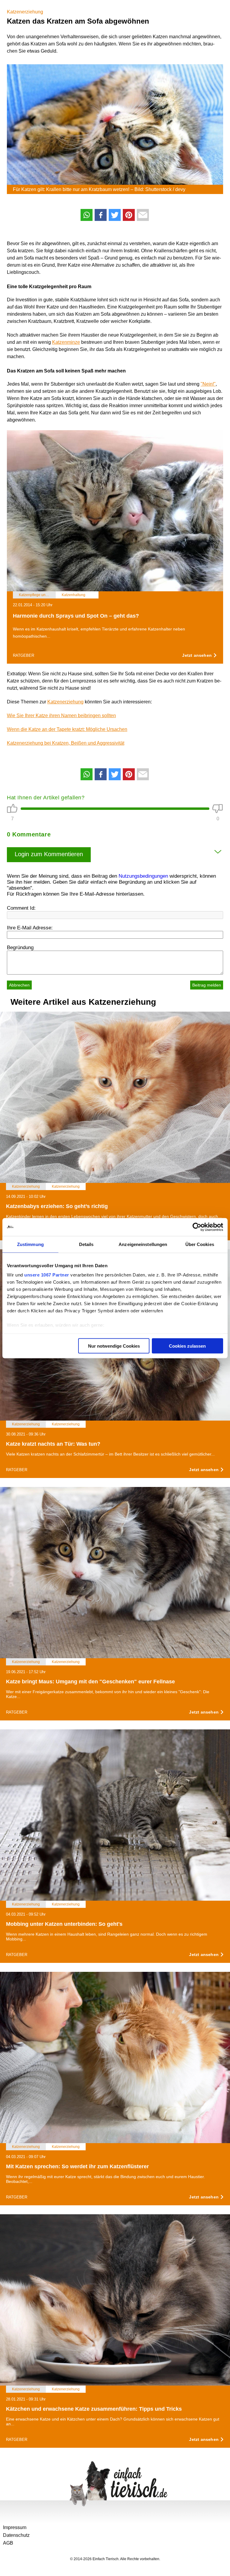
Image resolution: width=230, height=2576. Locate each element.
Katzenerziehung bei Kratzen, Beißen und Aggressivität (66, 743)
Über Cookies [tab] (200, 1244)
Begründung (20, 948)
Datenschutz (16, 2535)
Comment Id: (21, 908)
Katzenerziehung (25, 12)
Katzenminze (66, 342)
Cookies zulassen (187, 1346)
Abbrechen (19, 985)
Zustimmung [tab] (30, 1244)
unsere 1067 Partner (47, 1275)
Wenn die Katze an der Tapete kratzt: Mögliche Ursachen (67, 729)
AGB (8, 2543)
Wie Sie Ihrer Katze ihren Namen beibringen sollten (61, 716)
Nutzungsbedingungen (143, 876)
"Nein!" (208, 384)
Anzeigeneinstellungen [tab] (143, 1244)
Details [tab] (86, 1244)
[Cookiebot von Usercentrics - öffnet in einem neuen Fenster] (197, 1227)
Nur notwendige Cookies (114, 1346)
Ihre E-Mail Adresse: (30, 928)
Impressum (15, 2527)
